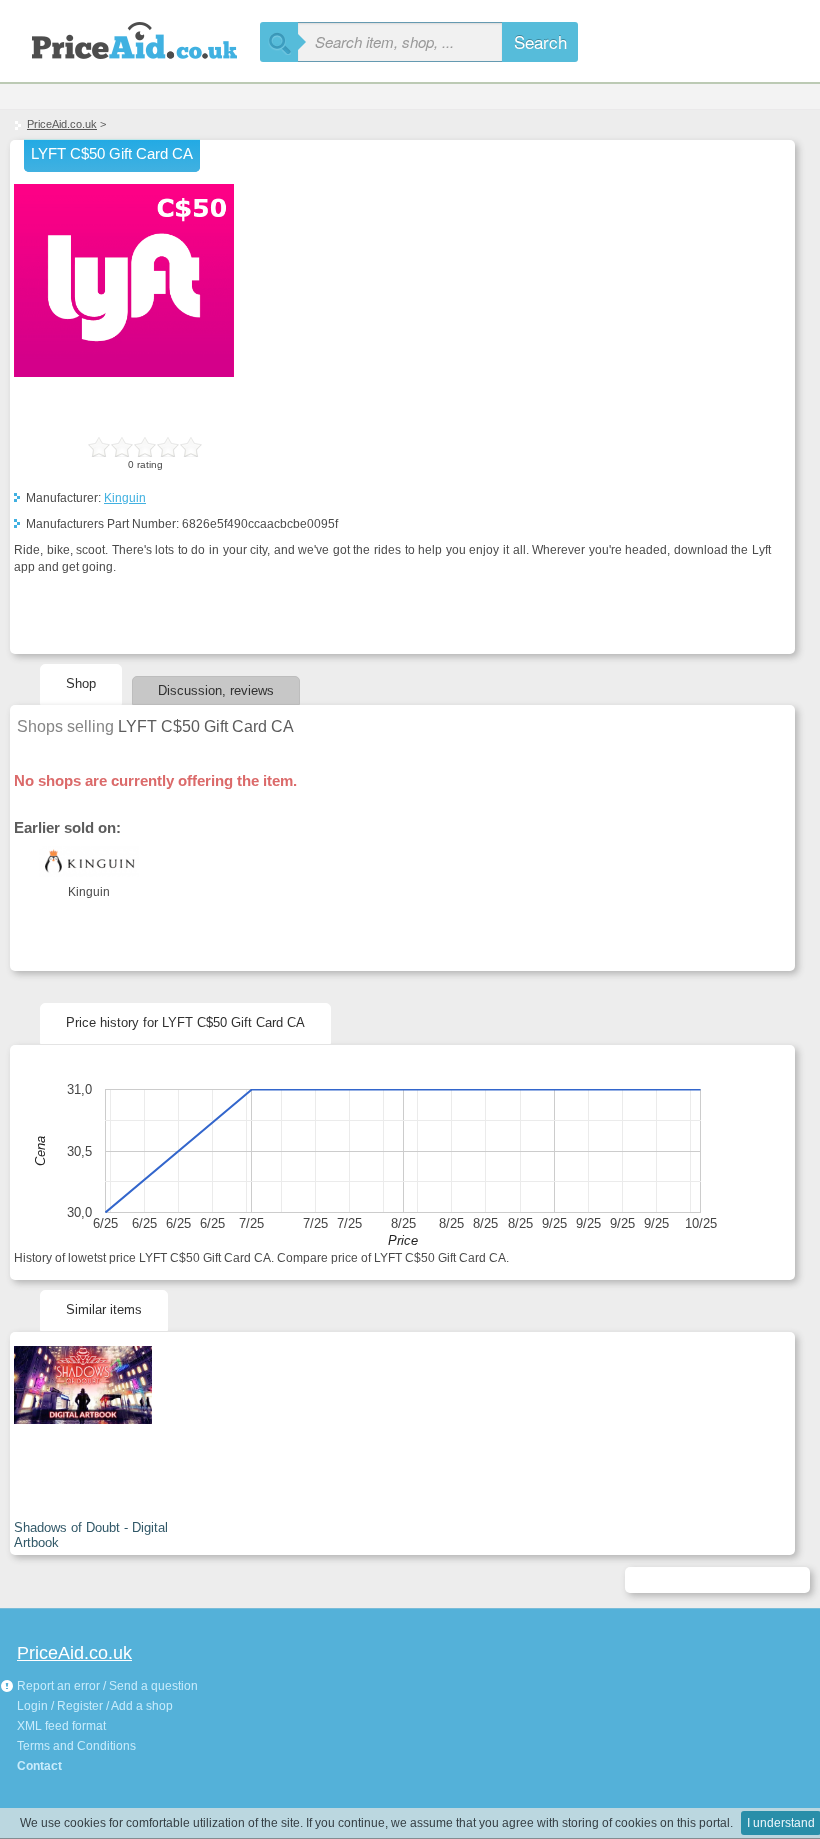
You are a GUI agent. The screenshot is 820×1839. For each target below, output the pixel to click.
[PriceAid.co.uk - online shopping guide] (130, 37)
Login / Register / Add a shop (95, 1706)
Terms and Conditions (76, 1746)
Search (540, 41)
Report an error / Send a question (106, 1686)
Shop (81, 683)
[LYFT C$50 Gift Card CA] (124, 373)
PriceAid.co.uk (62, 124)
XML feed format (61, 1726)
